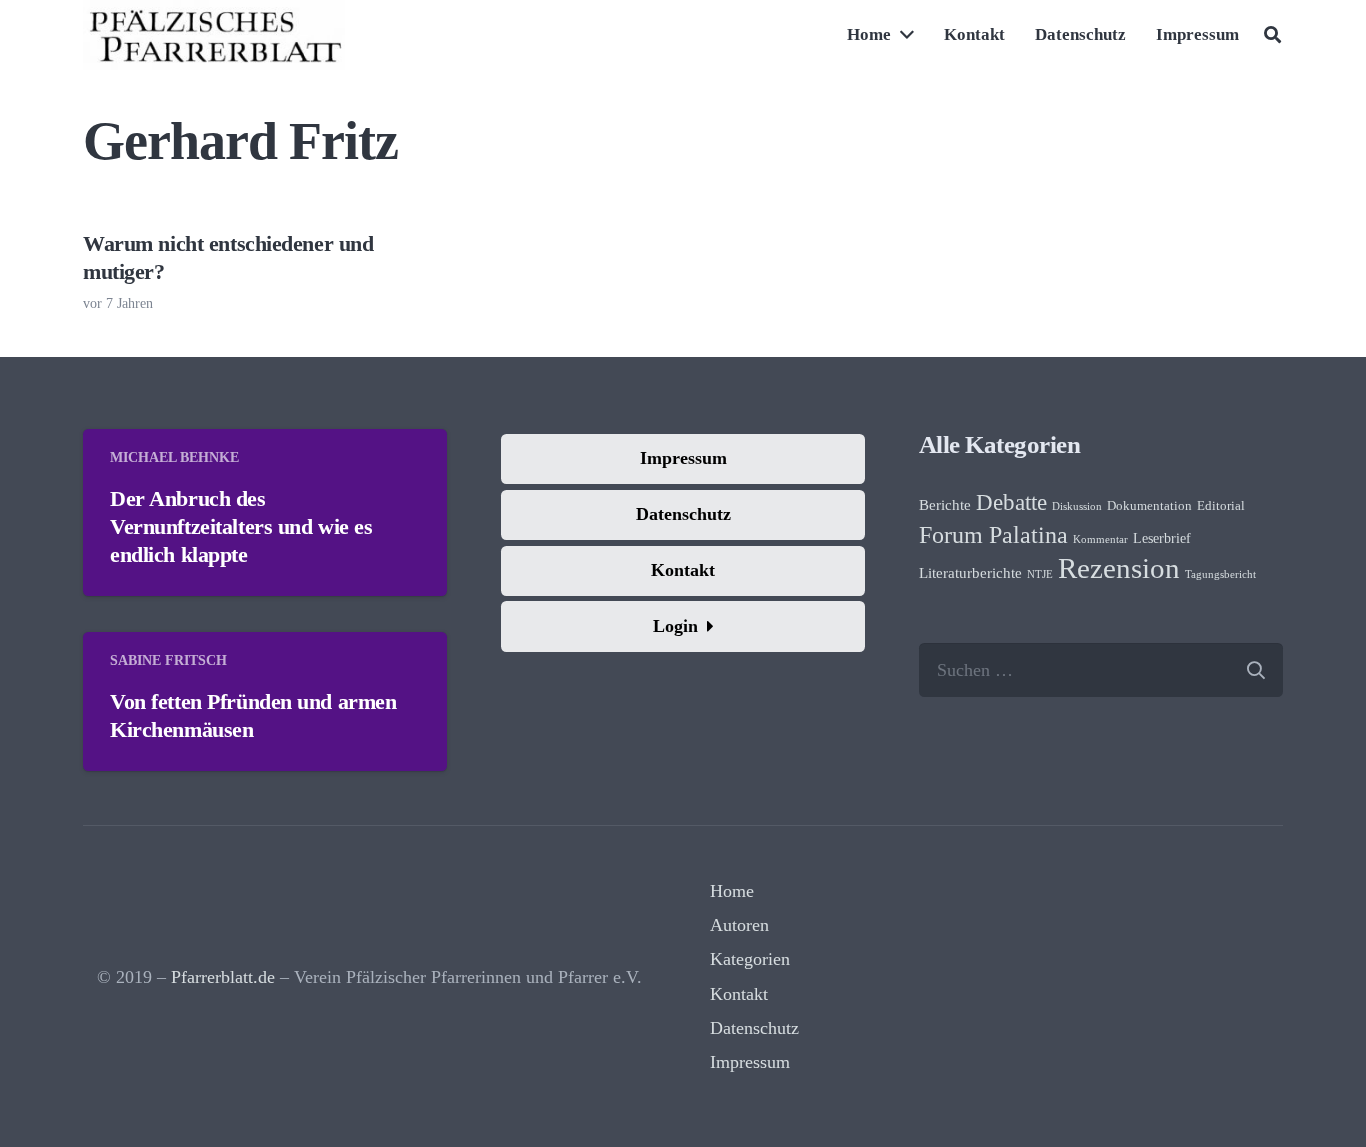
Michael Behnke (174, 457)
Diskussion (1077, 506)
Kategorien (750, 959)
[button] (1272, 35)
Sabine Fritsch (168, 660)
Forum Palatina (993, 535)
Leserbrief (1162, 538)
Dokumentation (1149, 506)
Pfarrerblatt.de (223, 977)
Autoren (739, 925)
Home (732, 891)
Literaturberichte (970, 573)
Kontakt (739, 994)
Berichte (945, 505)
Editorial (1221, 506)
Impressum (750, 1062)
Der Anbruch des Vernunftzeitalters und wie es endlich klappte (241, 527)
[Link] (214, 35)
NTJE (1040, 574)
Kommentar (1100, 539)
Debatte (1011, 502)
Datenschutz (754, 1028)
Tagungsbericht (1220, 574)
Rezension (1119, 568)
